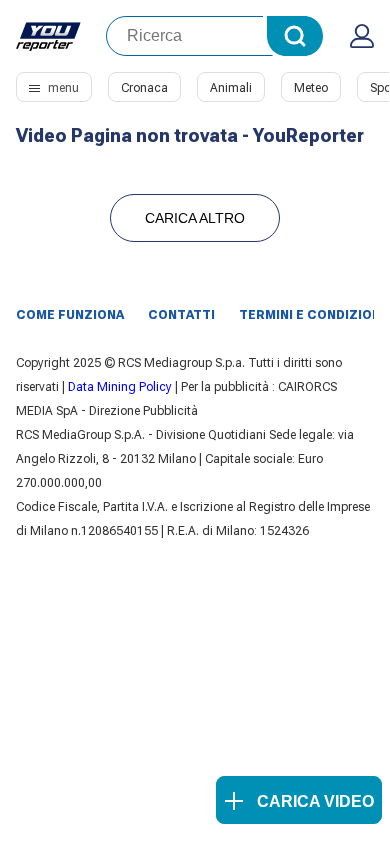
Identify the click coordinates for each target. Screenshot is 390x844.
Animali (231, 88)
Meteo (311, 88)
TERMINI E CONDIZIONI (312, 315)
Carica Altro (195, 218)
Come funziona (70, 315)
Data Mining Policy (120, 387)
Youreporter (49, 36)
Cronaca (144, 88)
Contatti (181, 315)
